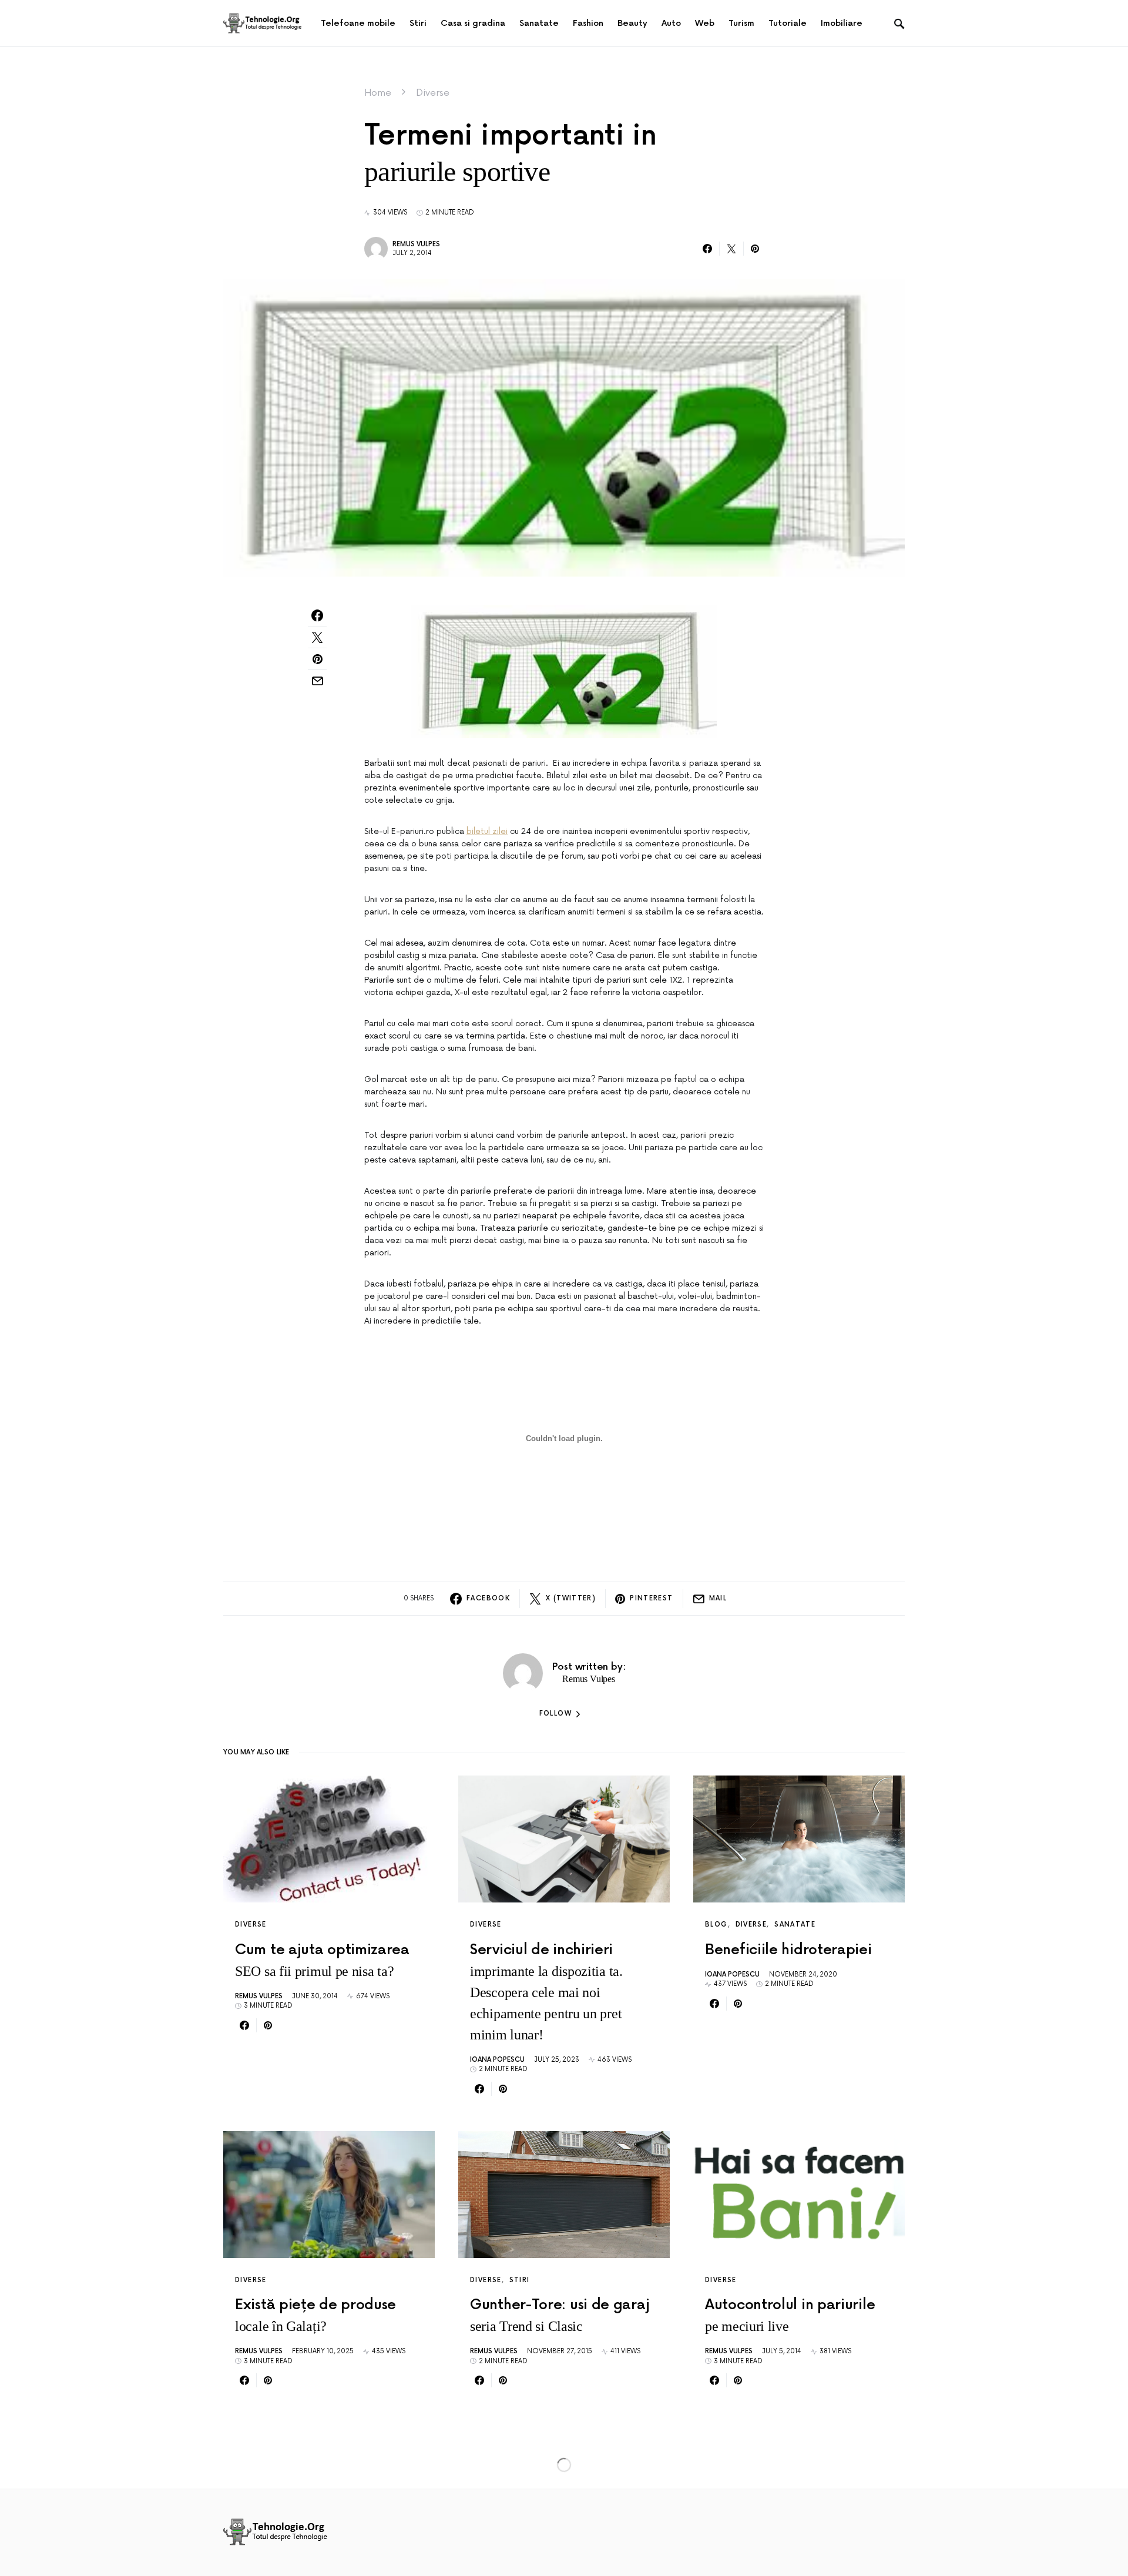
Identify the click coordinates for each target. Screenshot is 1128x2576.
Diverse (433, 93)
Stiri (520, 2280)
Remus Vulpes (416, 244)
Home (378, 93)
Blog (716, 1925)
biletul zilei (487, 831)
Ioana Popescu (497, 2060)
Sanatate (795, 1925)
